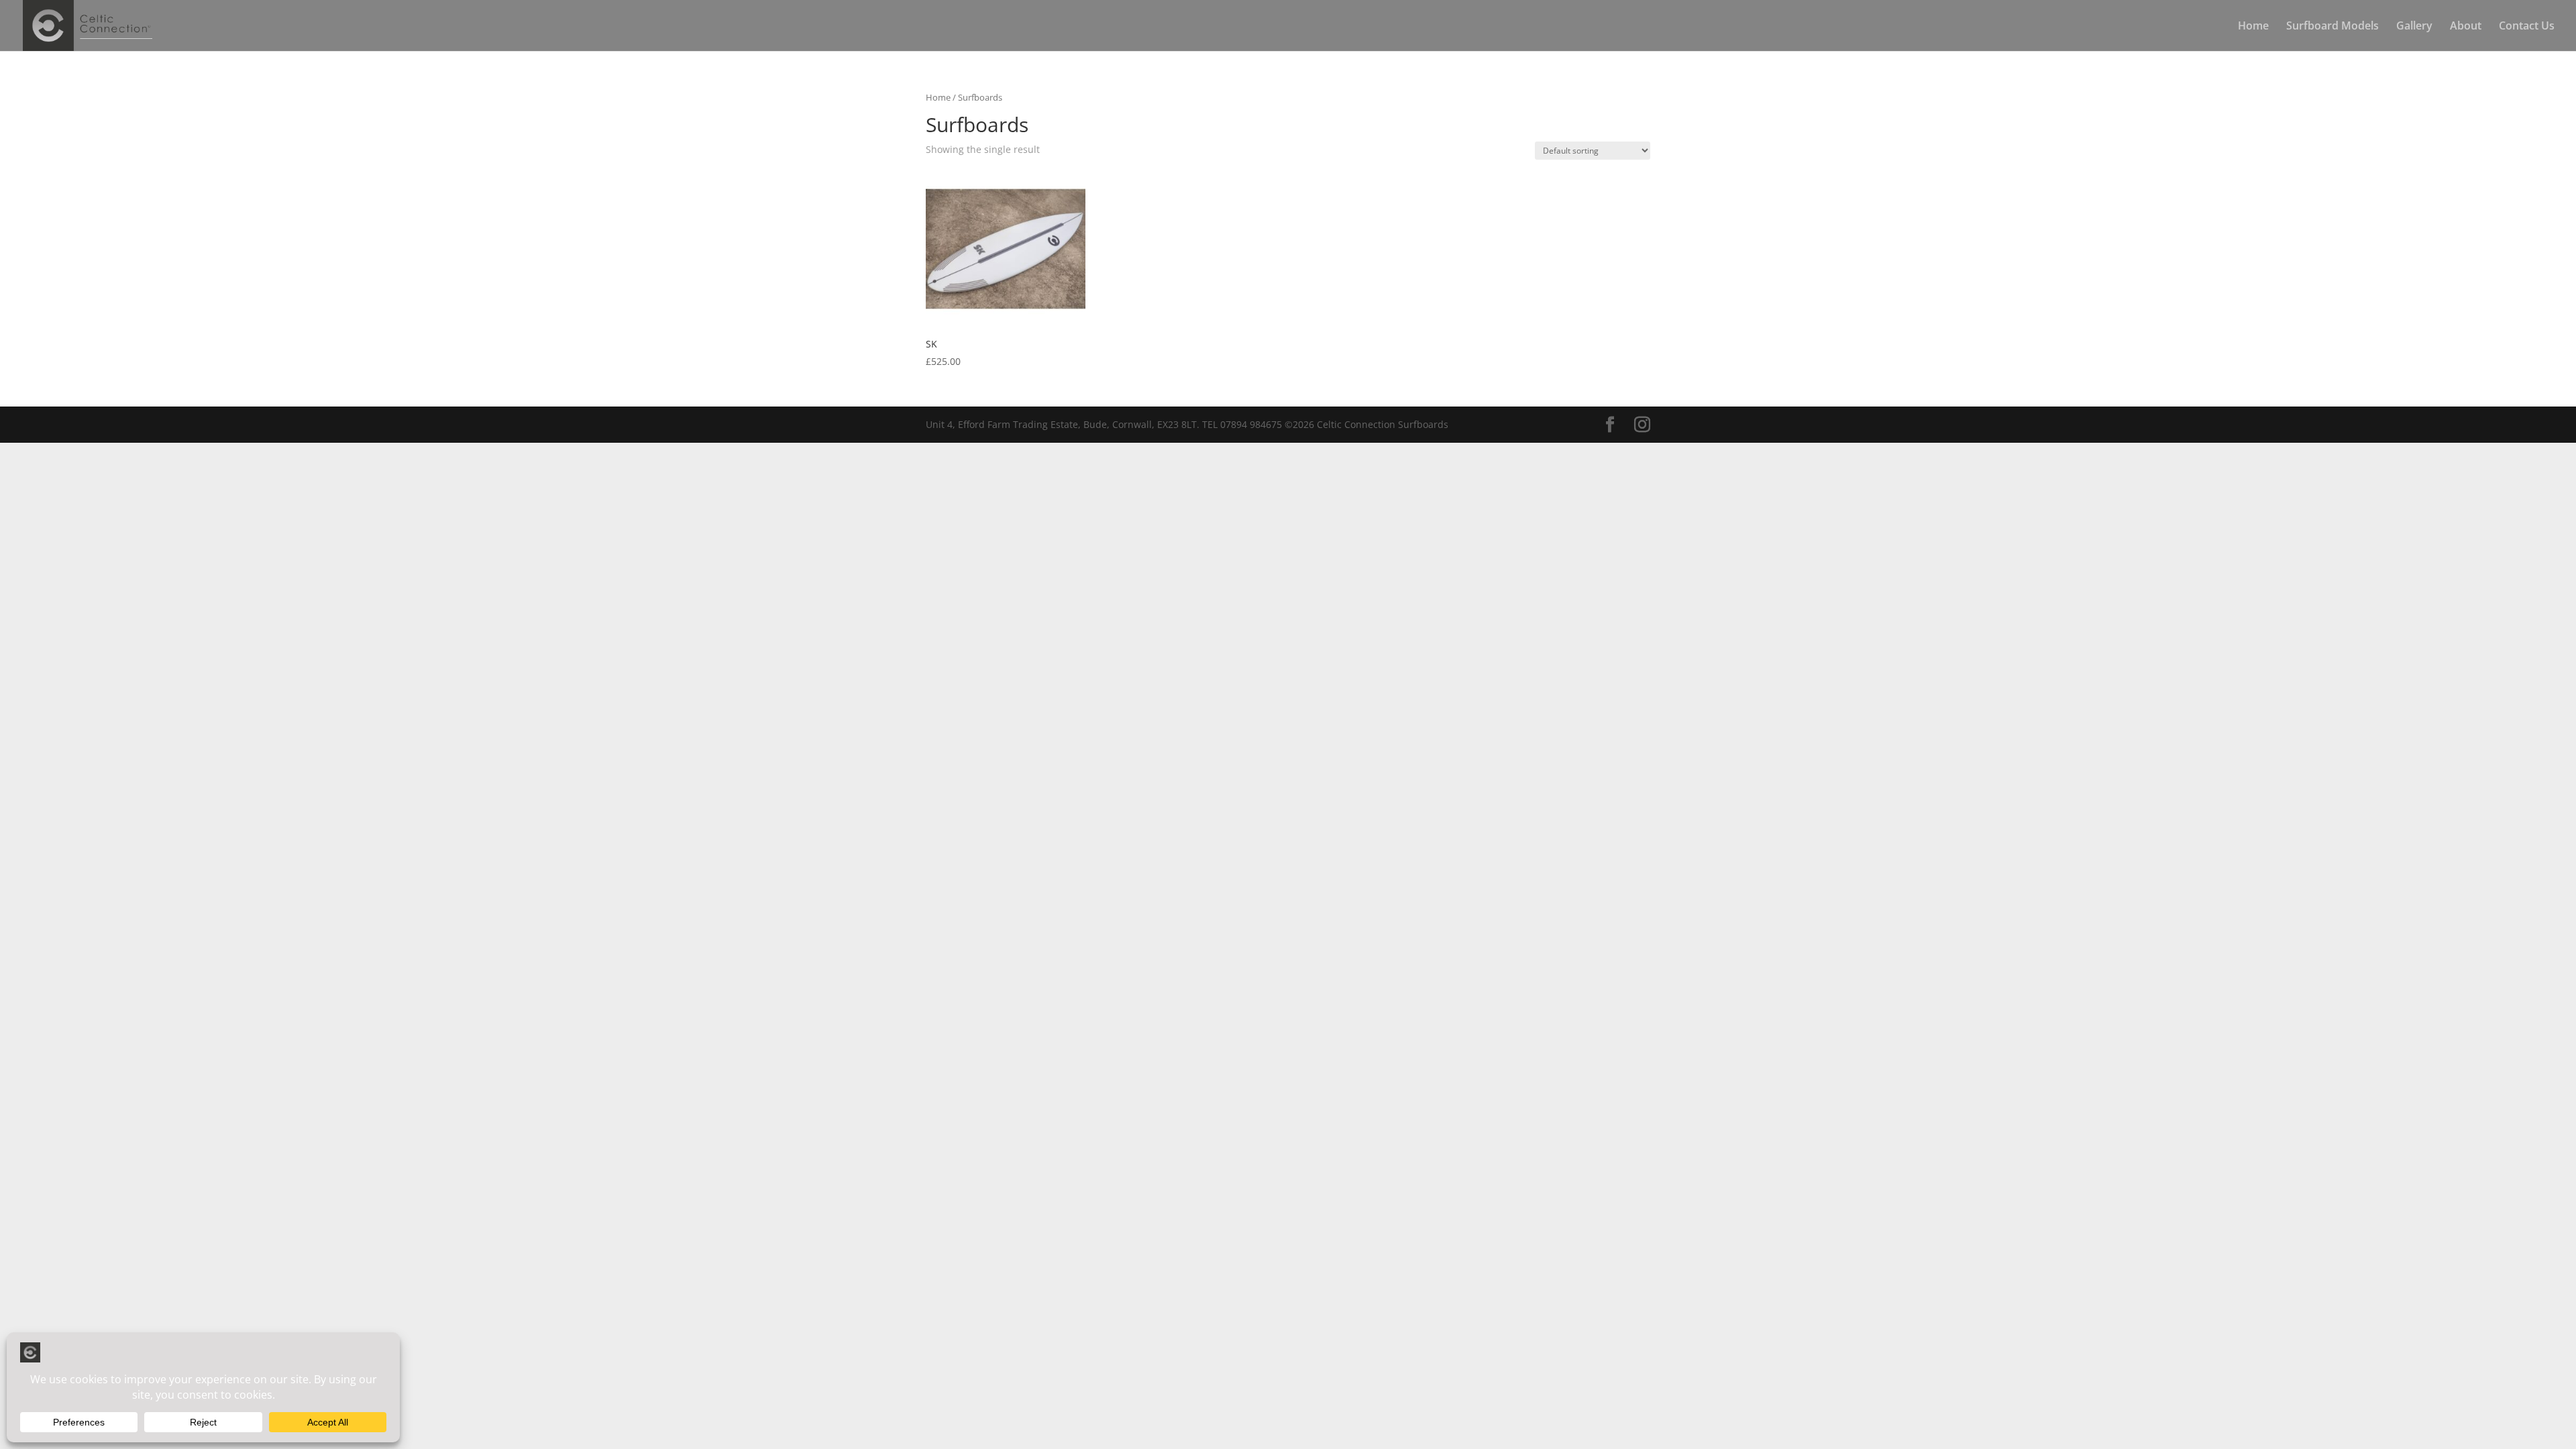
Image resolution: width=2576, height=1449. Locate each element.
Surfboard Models (2332, 27)
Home (2253, 27)
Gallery (2414, 27)
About (2466, 27)
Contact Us (2527, 27)
